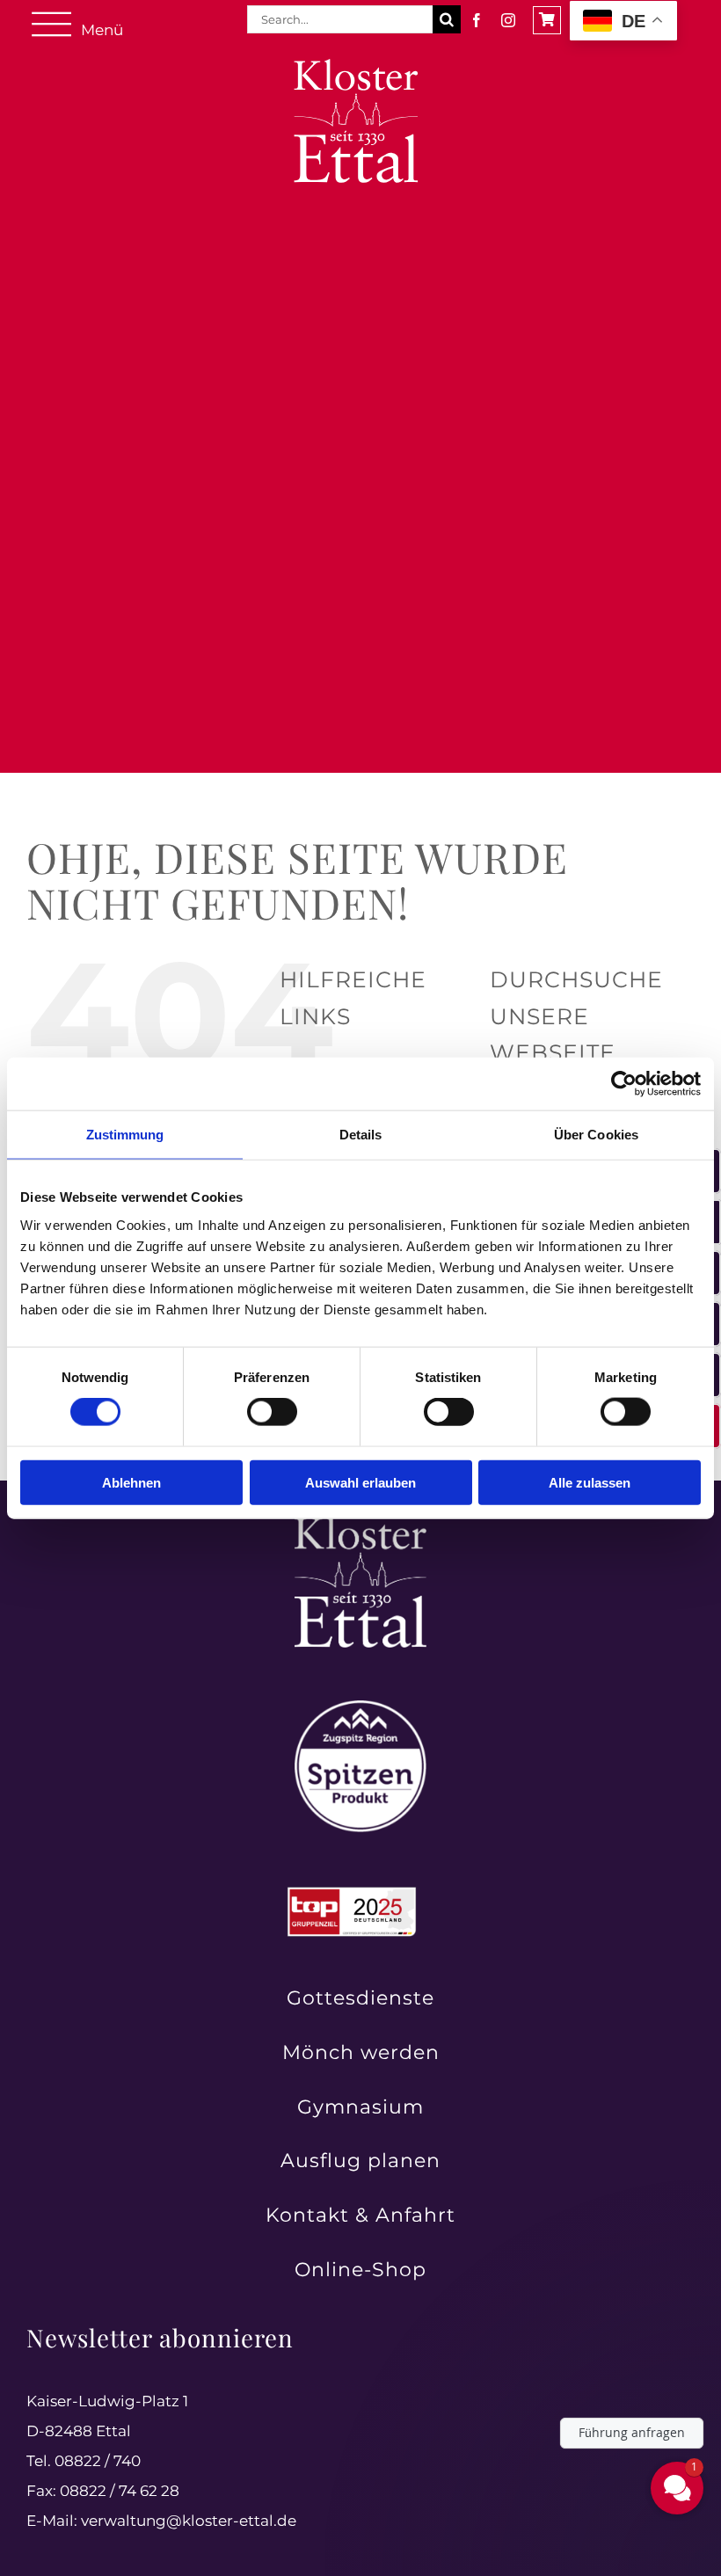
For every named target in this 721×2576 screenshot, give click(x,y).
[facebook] (477, 20)
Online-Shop (360, 2270)
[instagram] (508, 20)
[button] (572, 2373)
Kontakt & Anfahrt (360, 2215)
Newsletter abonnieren (160, 2337)
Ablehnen (131, 1482)
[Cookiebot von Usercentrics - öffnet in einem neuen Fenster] (624, 1084)
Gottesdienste (360, 1998)
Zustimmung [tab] (125, 1135)
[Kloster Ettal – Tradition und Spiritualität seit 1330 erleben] (360, 1523)
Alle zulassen (590, 1482)
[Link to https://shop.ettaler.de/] (547, 20)
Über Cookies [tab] (596, 1135)
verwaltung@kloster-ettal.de (189, 2521)
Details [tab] (361, 1135)
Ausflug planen (360, 2161)
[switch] (272, 1412)
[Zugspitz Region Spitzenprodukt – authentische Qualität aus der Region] (360, 1707)
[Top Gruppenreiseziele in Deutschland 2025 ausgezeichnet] (352, 1892)
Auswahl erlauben (360, 1482)
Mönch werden (361, 2052)
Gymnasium (360, 2107)
